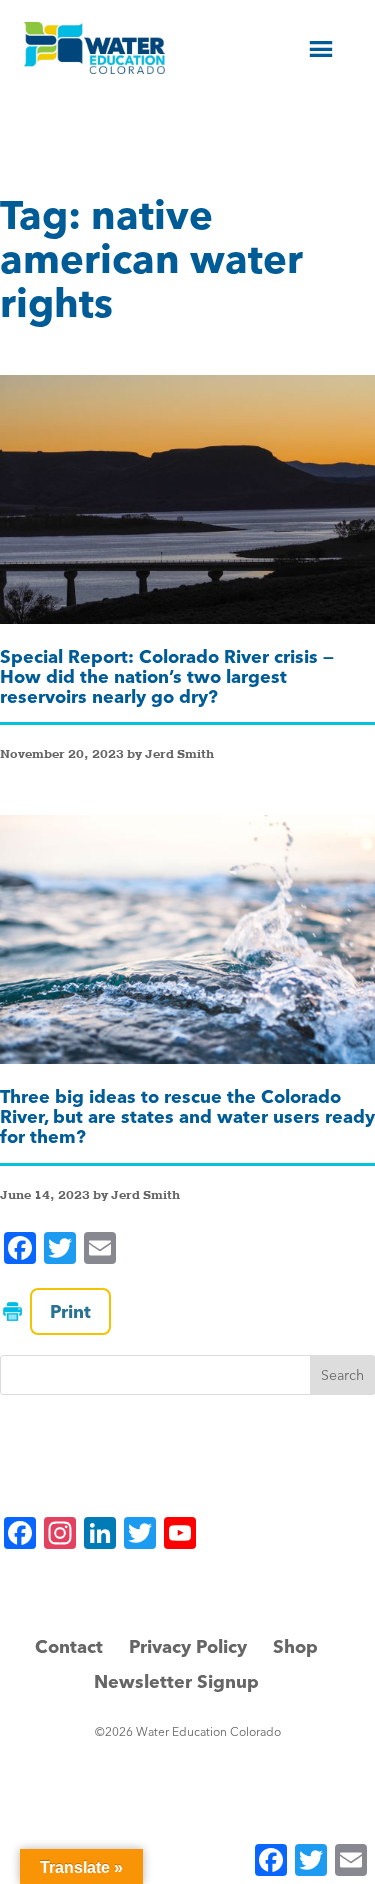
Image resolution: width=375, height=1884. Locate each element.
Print (70, 1311)
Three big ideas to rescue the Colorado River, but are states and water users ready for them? (187, 1116)
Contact (69, 1646)
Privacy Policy (188, 1646)
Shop (295, 1646)
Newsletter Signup (176, 1681)
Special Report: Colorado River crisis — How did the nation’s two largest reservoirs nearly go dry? (167, 676)
